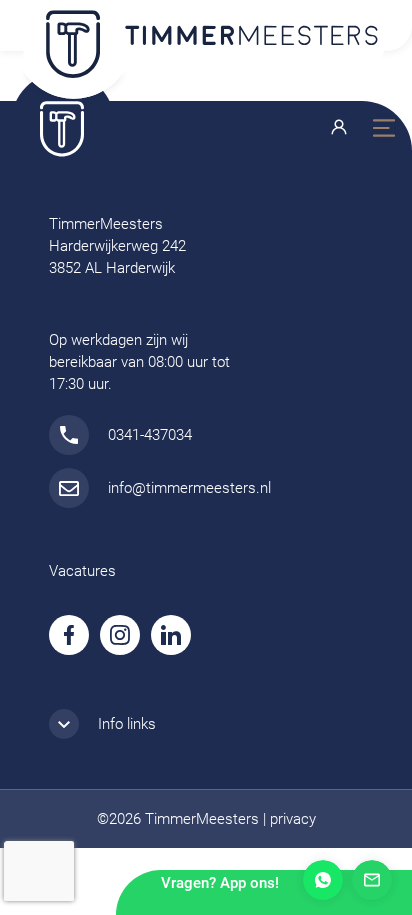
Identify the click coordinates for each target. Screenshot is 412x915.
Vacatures (82, 571)
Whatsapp (323, 880)
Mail (372, 880)
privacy (293, 819)
